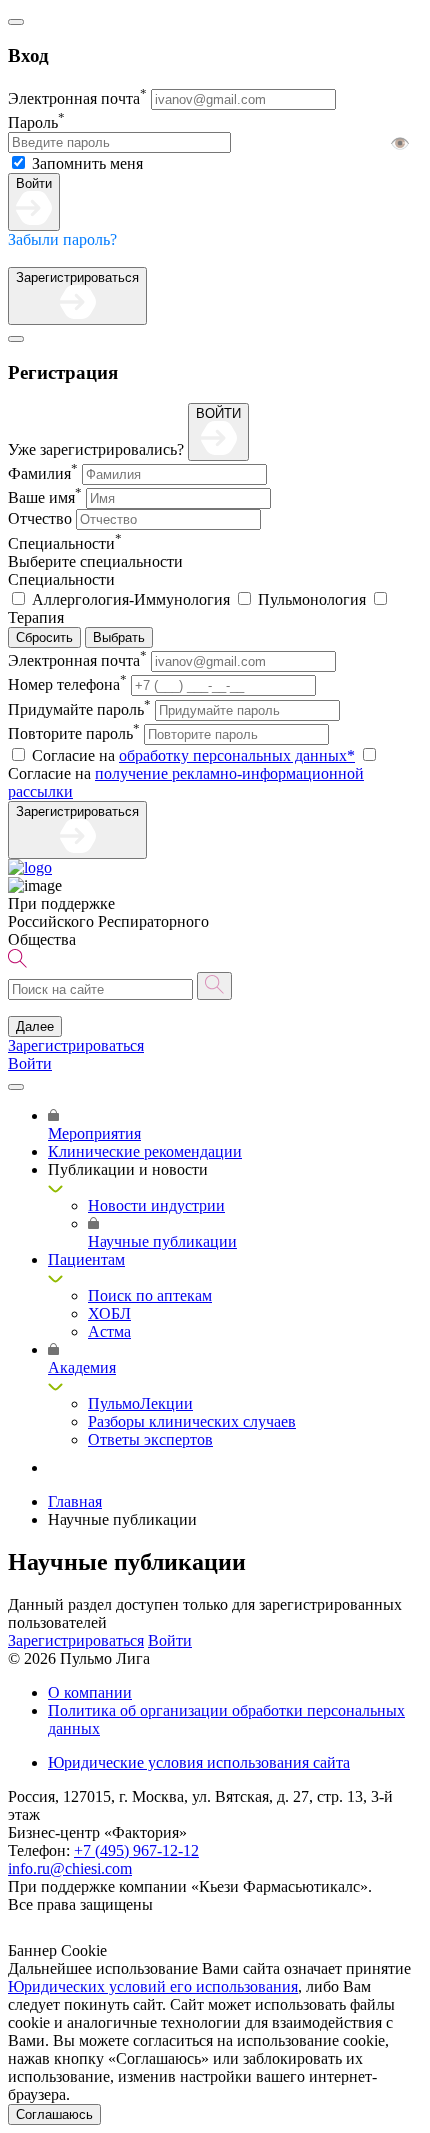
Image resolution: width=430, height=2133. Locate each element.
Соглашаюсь (54, 2114)
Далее (35, 1026)
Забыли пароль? (62, 239)
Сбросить (44, 637)
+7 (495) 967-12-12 (136, 1850)
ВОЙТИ (218, 413)
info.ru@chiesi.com (70, 1868)
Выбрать (119, 637)
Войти (34, 183)
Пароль (36, 122)
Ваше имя (45, 497)
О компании (90, 1692)
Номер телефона (67, 684)
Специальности (65, 543)
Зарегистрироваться (77, 277)
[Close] (16, 22)
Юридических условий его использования (153, 1986)
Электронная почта (77, 98)
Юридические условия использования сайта (199, 1762)
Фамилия (43, 473)
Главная (75, 1501)
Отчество (40, 518)
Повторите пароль (74, 733)
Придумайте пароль (79, 709)
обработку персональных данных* (237, 755)
